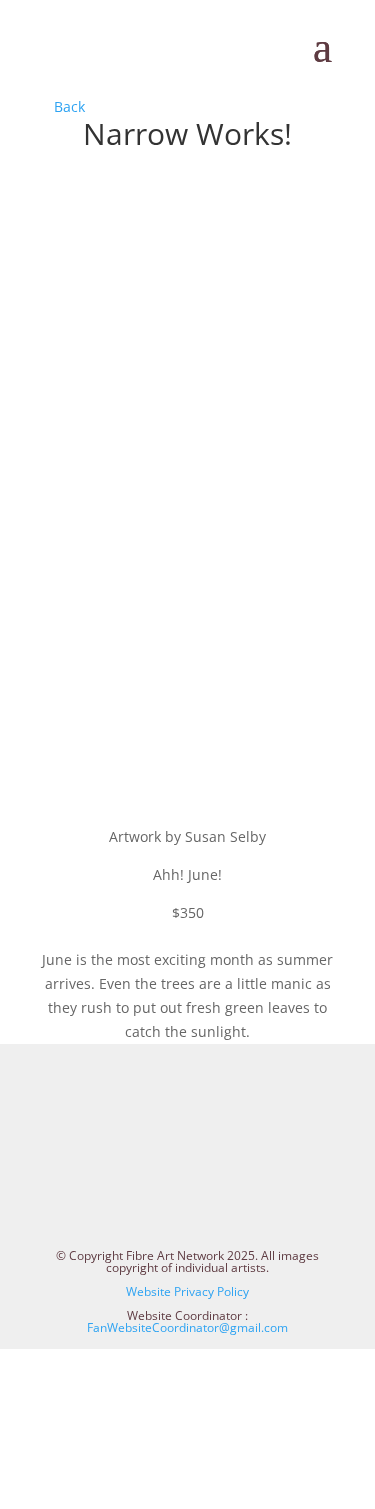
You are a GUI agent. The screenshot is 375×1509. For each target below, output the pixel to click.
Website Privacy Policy (187, 1291)
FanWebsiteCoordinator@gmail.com (187, 1327)
